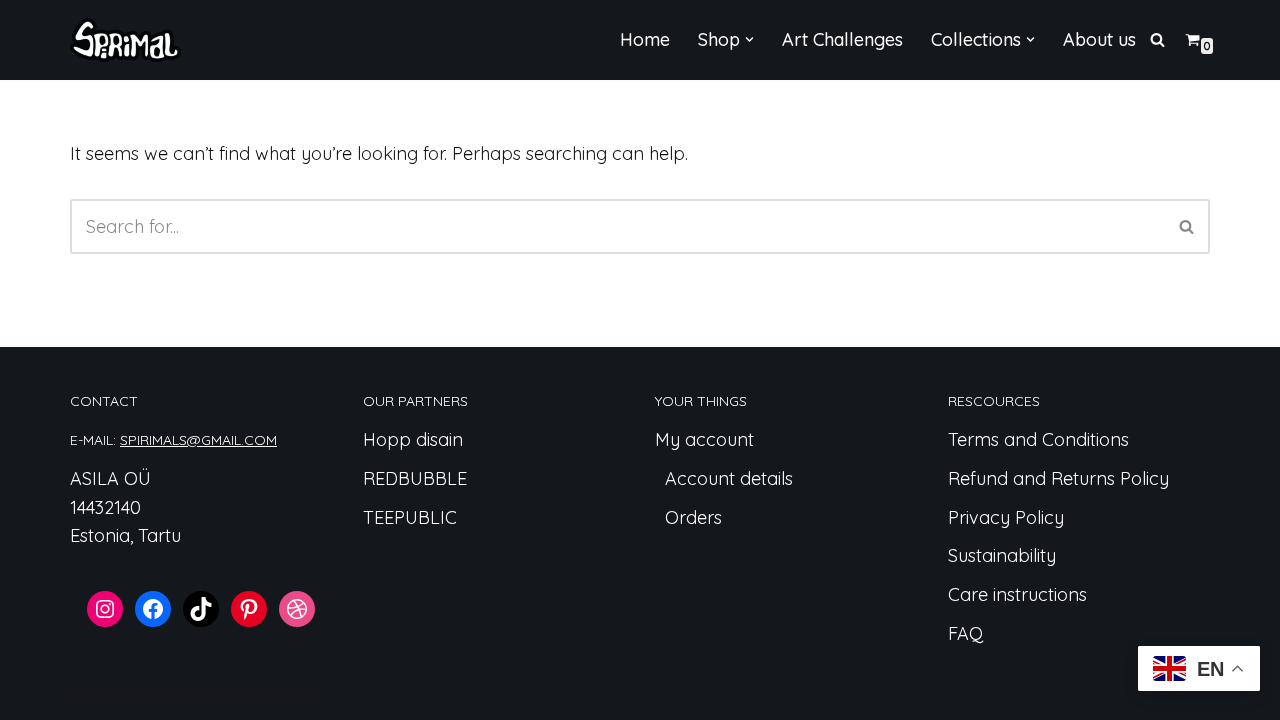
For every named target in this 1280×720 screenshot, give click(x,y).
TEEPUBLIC (410, 517)
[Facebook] (153, 609)
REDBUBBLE (415, 478)
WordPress (271, 692)
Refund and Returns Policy (1058, 478)
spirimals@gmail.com (198, 440)
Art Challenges (842, 39)
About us (1099, 39)
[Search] (1157, 39)
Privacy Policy (1006, 517)
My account (704, 439)
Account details (729, 478)
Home (645, 39)
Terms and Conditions (1038, 439)
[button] (749, 39)
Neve (92, 692)
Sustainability (1002, 555)
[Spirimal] (125, 40)
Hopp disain (413, 439)
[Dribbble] (297, 609)
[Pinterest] (249, 609)
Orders (693, 517)
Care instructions (1017, 594)
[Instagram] (105, 609)
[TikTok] (201, 609)
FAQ (965, 633)
